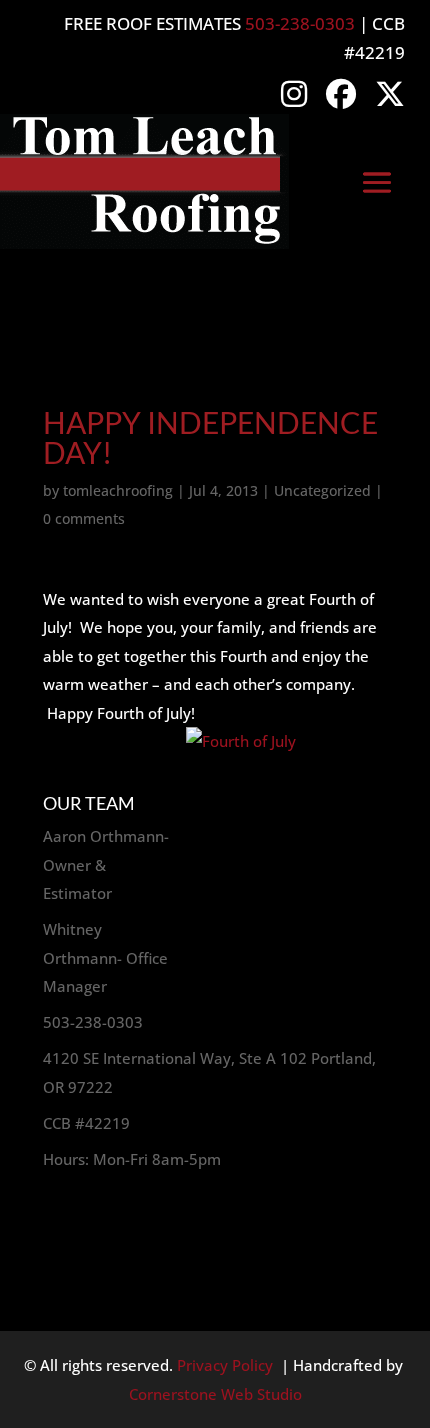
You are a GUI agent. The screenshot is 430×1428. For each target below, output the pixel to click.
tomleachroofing (118, 490)
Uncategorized (322, 490)
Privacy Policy (225, 1365)
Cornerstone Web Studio (215, 1394)
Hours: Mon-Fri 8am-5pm (132, 1159)
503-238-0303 (300, 23)
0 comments (84, 518)
